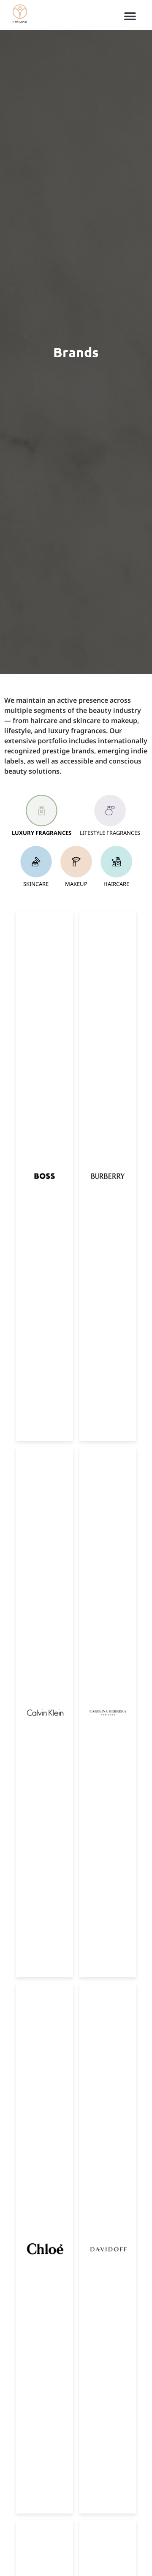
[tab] (42, 816)
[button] (130, 16)
